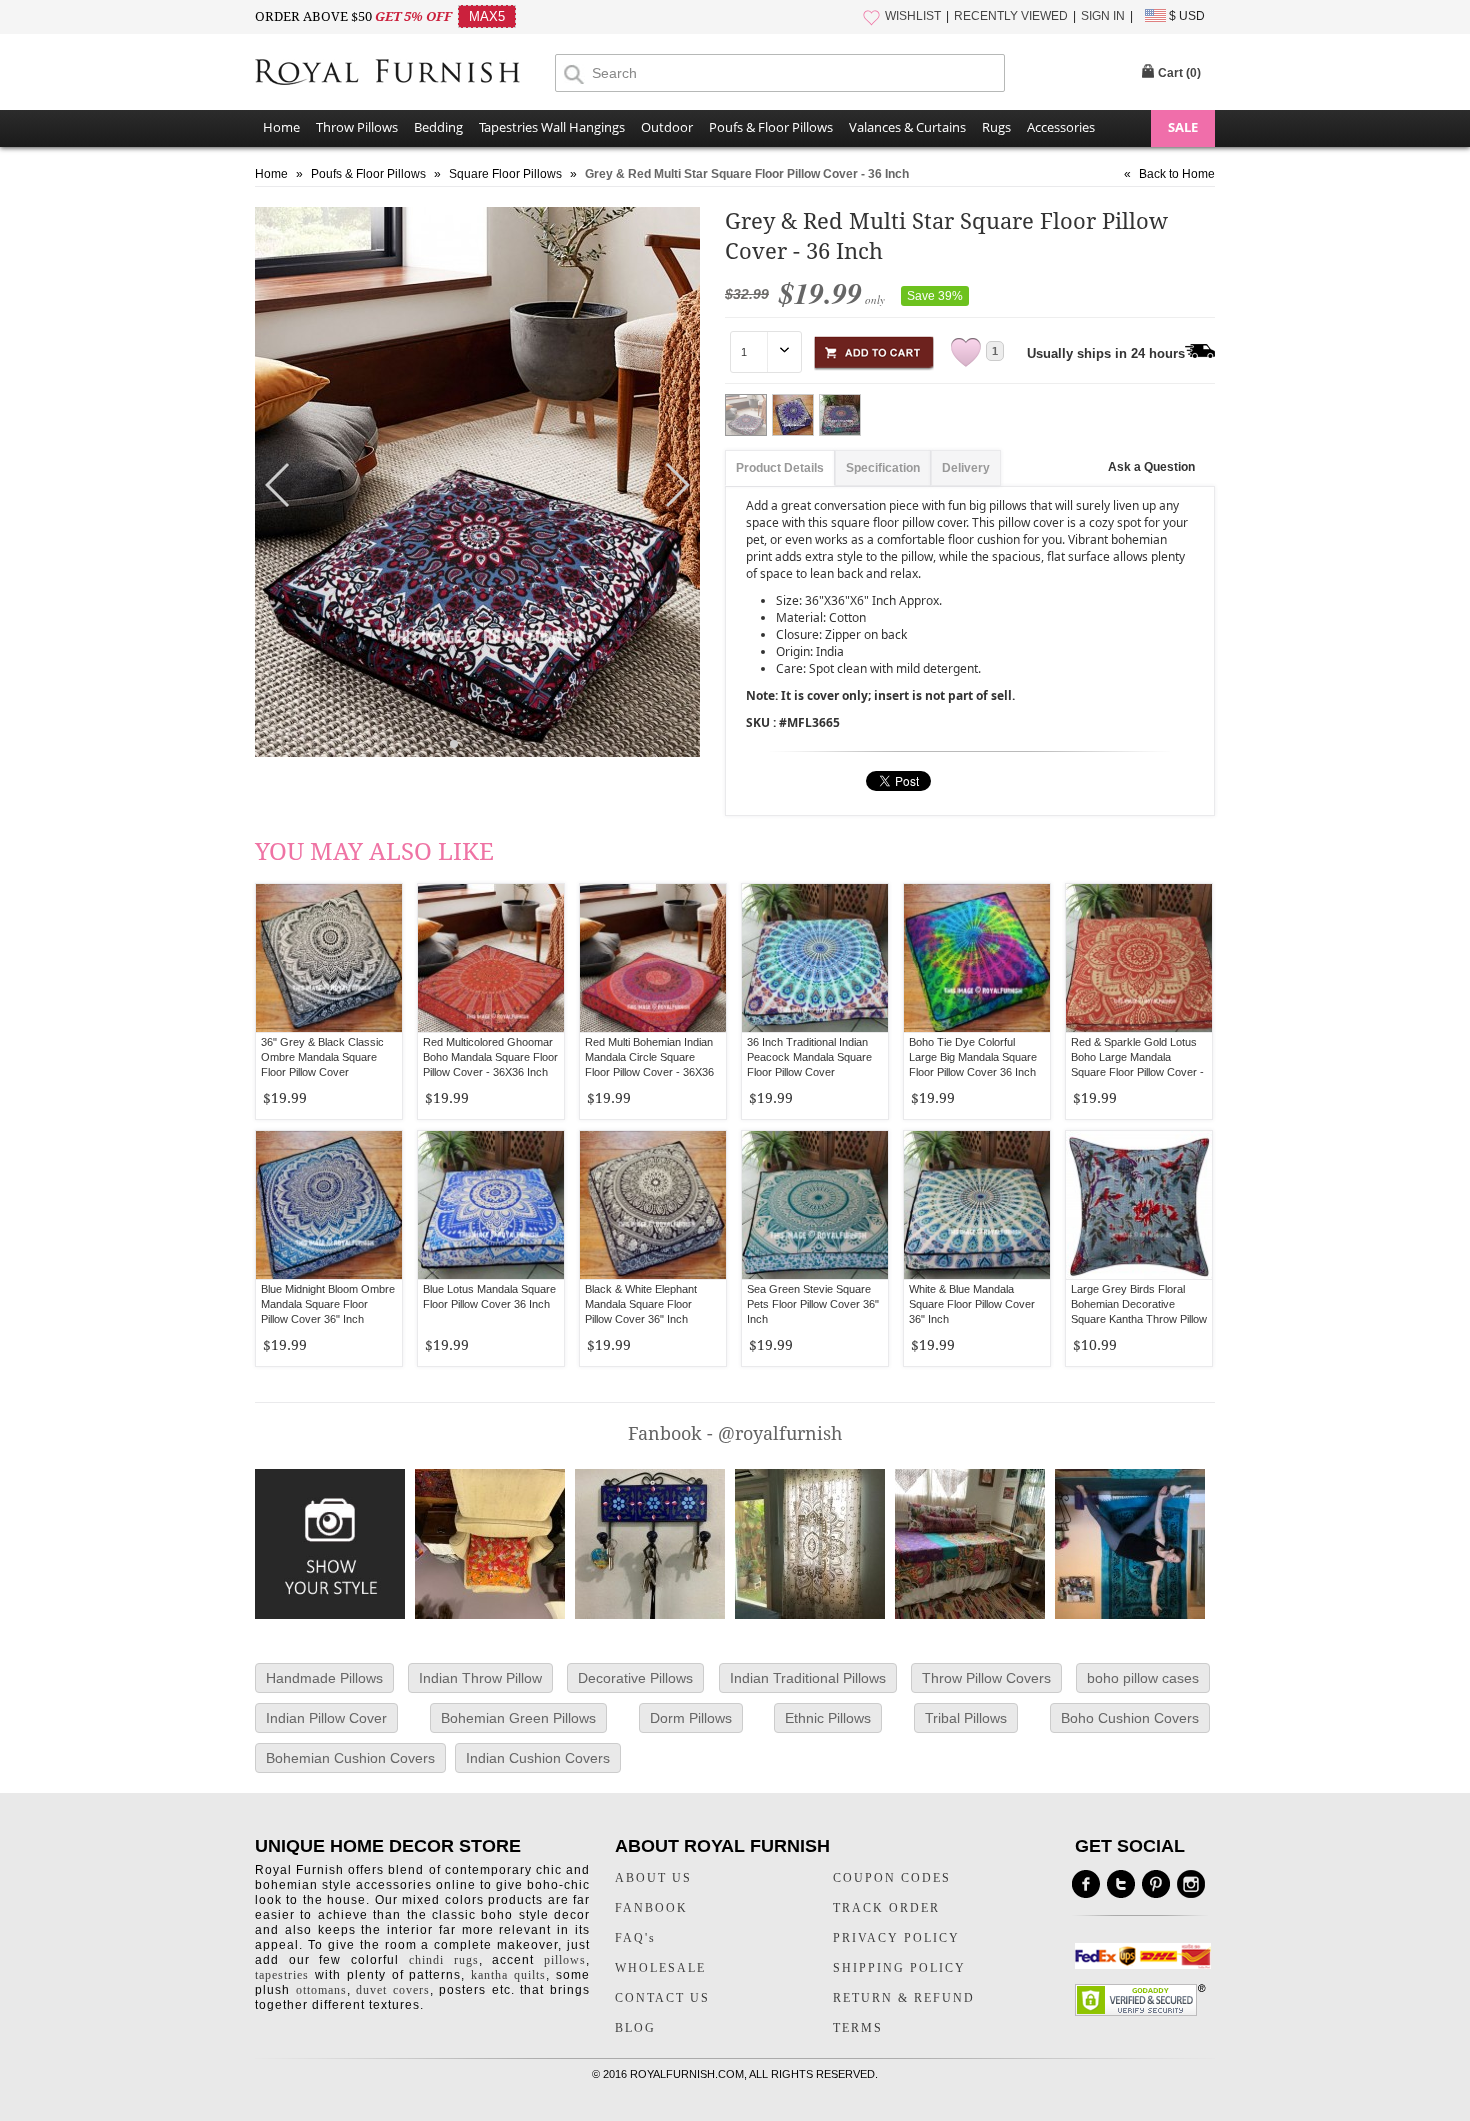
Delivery (966, 468)
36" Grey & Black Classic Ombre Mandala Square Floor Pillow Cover (322, 1057)
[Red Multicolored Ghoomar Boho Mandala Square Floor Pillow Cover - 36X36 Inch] (491, 958)
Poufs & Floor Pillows (771, 127)
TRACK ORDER (886, 1908)
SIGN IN (1103, 16)
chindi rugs (444, 1960)
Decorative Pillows (635, 1678)
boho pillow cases (1143, 1678)
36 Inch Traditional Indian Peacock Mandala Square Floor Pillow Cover (809, 1057)
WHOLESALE (660, 1968)
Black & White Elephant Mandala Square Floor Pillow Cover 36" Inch (641, 1304)
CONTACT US (662, 1998)
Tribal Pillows (966, 1718)
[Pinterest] (1156, 1884)
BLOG (635, 2028)
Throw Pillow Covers (986, 1678)
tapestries (282, 1975)
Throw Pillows (357, 127)
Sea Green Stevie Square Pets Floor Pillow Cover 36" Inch (813, 1304)
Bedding (438, 127)
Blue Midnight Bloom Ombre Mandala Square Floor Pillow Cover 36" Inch (328, 1304)
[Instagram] (1191, 1884)
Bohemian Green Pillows (518, 1718)
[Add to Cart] (874, 349)
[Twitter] (1121, 1884)
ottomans (321, 1990)
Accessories (1061, 127)
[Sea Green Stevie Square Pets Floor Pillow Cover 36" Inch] (815, 1205)
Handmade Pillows (324, 1678)
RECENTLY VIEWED (1011, 16)
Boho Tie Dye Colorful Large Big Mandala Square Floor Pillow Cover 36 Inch (973, 1057)
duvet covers (393, 1990)
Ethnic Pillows (828, 1718)
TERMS (858, 2028)
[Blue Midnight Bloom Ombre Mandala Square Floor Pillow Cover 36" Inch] (329, 1205)
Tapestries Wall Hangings (552, 127)
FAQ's (635, 1938)
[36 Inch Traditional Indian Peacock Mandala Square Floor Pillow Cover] (815, 958)
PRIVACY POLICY (896, 1938)
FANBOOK (651, 1908)
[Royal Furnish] (405, 74)
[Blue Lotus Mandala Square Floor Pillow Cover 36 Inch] (491, 1205)
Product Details (780, 468)
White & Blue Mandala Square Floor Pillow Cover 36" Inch (972, 1304)
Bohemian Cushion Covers (350, 1758)
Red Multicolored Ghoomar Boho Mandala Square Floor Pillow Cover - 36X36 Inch (490, 1057)
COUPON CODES (892, 1878)
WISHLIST (913, 16)
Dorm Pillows (691, 1718)
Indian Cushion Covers (538, 1758)
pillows (565, 1960)
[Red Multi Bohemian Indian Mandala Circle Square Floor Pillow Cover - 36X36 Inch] (653, 958)
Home (281, 127)
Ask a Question (1151, 467)
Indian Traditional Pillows (808, 1678)
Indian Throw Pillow (480, 1678)
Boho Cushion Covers (1130, 1718)
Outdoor (667, 127)
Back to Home (1177, 174)
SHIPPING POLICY (899, 1968)
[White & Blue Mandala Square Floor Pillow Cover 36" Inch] (977, 1205)
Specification (883, 468)
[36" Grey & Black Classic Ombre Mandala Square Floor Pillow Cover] (329, 958)
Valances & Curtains (907, 127)
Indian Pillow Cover (326, 1718)
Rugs (996, 127)
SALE (1183, 127)
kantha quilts (508, 1975)
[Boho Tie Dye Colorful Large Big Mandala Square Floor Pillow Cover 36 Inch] (977, 958)
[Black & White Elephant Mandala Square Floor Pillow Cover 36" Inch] (653, 1205)
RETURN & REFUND (904, 1998)
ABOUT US (653, 1878)
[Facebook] (1086, 1884)
